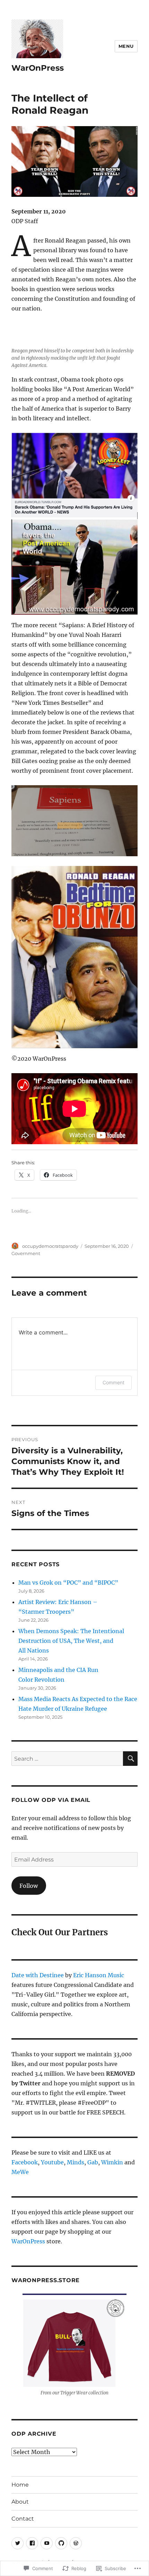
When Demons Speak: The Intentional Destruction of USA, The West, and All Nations (71, 1641)
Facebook (25, 2162)
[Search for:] (67, 1759)
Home (20, 2485)
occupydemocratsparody (50, 1246)
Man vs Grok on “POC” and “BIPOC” (68, 1583)
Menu (126, 46)
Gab (93, 2162)
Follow (29, 1886)
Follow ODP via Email (51, 1800)
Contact (23, 2519)
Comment (113, 1382)
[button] (74, 2346)
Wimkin (112, 2162)
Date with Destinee (38, 1975)
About (20, 2502)
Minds (76, 2162)
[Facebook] (32, 2543)
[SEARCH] (130, 1759)
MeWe (20, 2172)
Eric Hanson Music (99, 1975)
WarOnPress (38, 68)
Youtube (52, 2162)
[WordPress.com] (76, 2543)
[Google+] (47, 2543)
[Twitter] (17, 2543)
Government (26, 1253)
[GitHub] (61, 2543)
